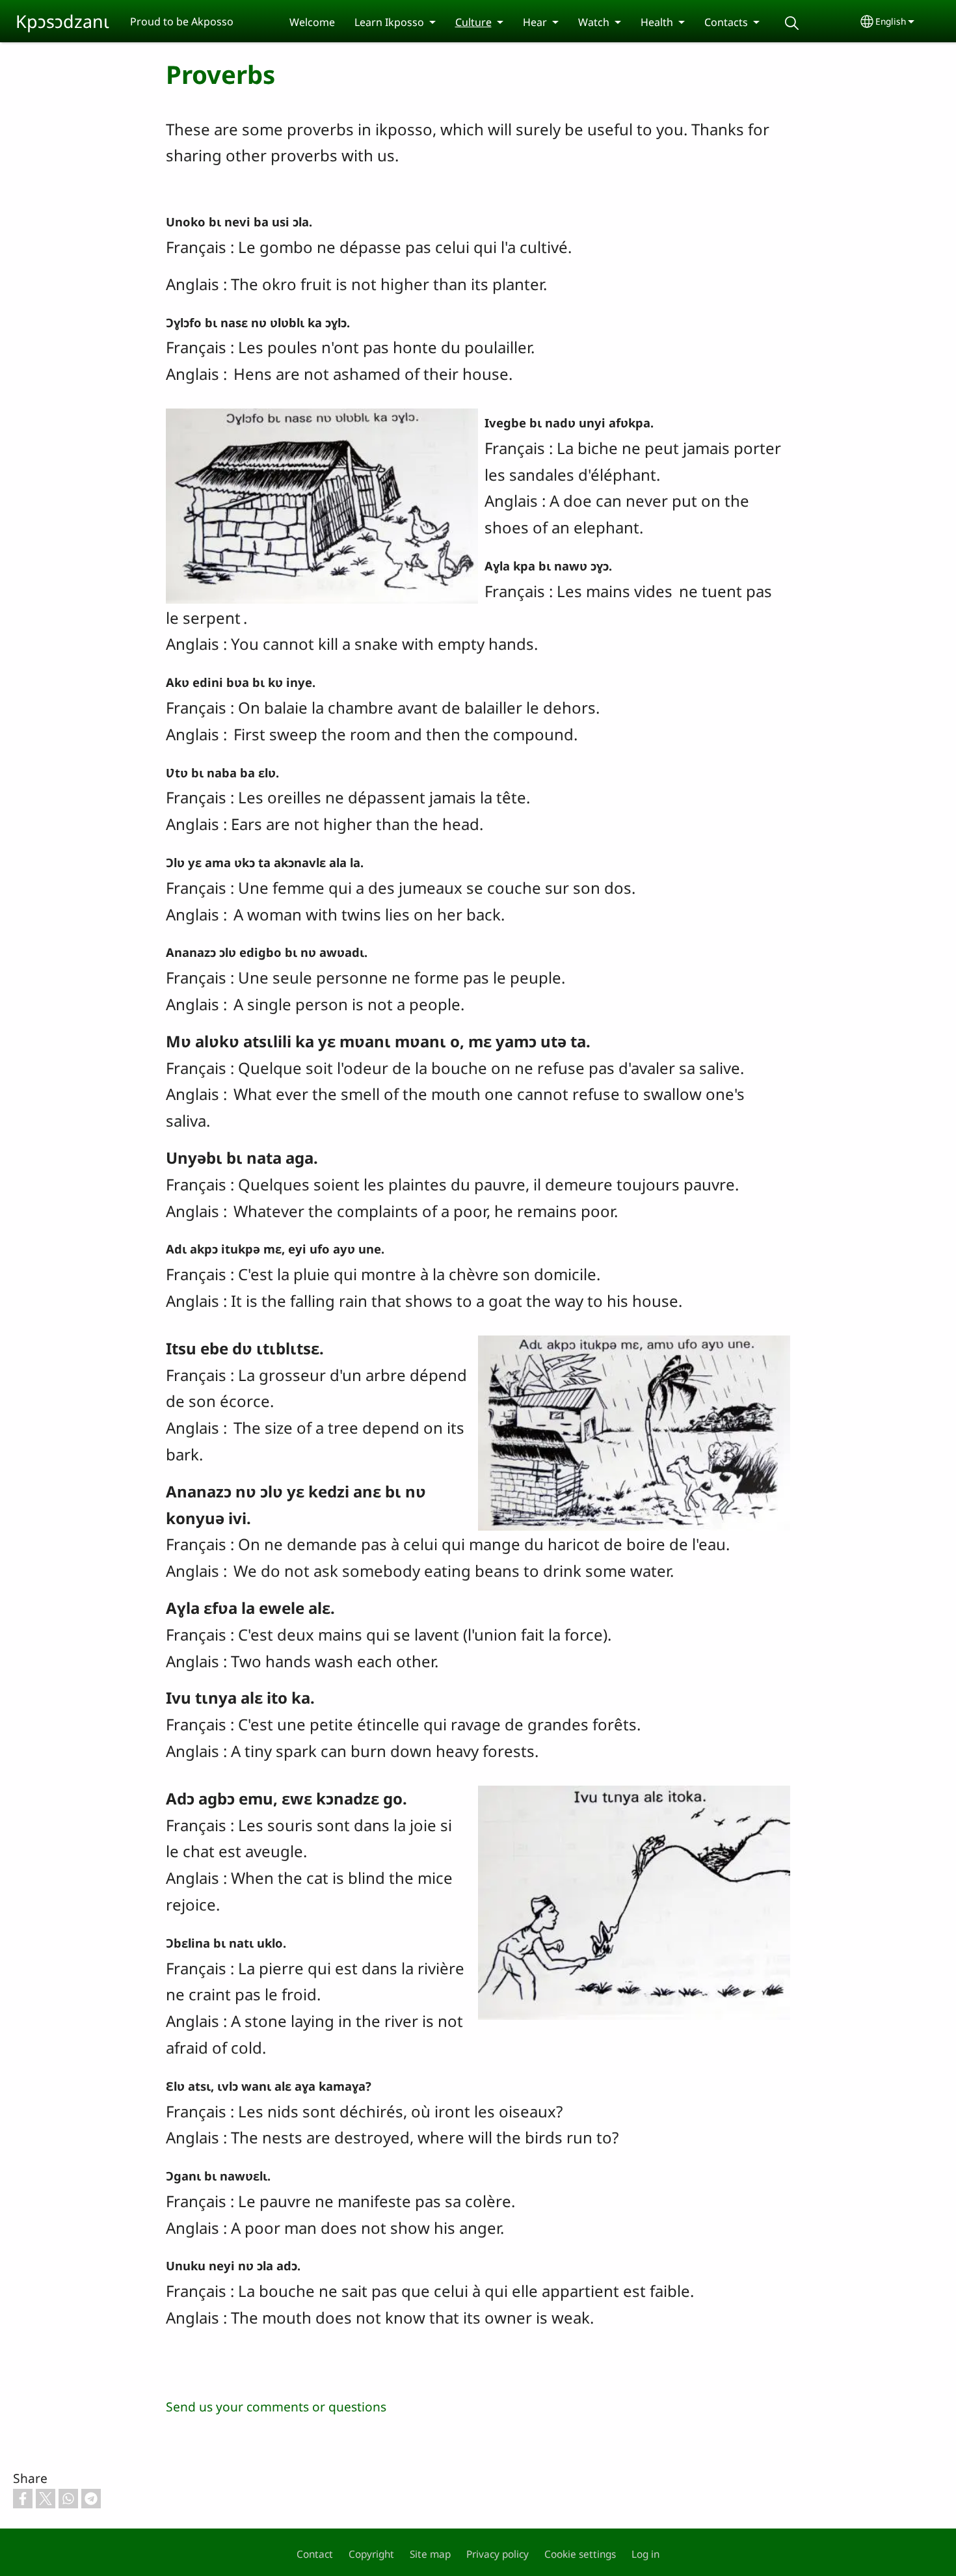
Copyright (371, 2554)
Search (792, 23)
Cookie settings (580, 2554)
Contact (315, 2554)
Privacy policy (498, 2554)
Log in (645, 2554)
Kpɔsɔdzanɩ (62, 21)
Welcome (312, 22)
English (891, 21)
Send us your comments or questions (276, 2407)
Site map (430, 2554)
